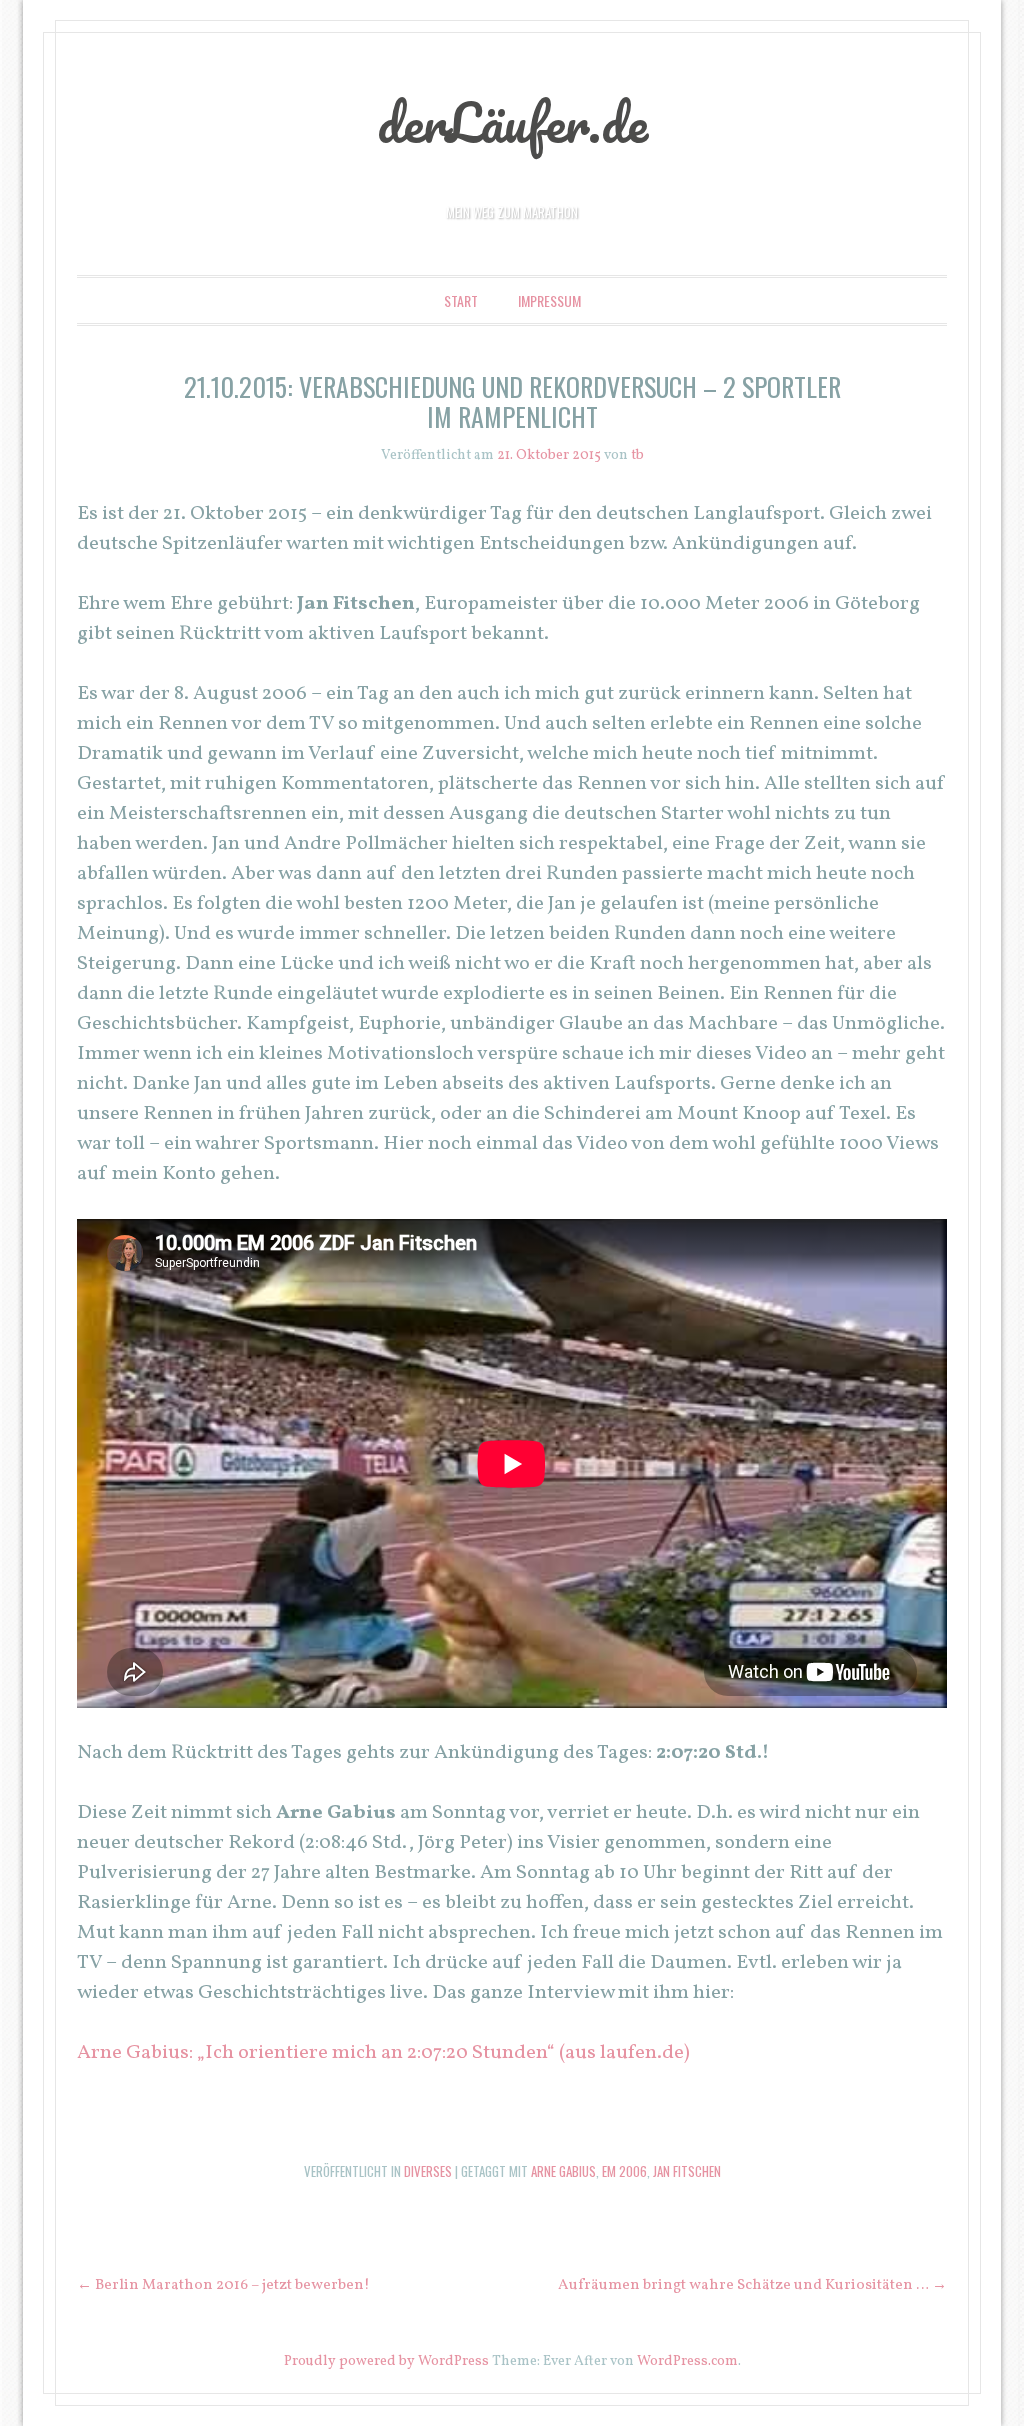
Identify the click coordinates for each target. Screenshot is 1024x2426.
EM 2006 (624, 2171)
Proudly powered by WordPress (386, 2361)
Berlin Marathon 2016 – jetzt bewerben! (223, 2285)
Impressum (549, 300)
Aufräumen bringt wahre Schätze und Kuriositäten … (752, 2285)
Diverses (428, 2171)
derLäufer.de (512, 122)
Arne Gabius (563, 2171)
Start (461, 300)
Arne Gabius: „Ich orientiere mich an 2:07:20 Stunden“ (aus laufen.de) (383, 2053)
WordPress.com (687, 2361)
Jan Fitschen (687, 2171)
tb (637, 455)
